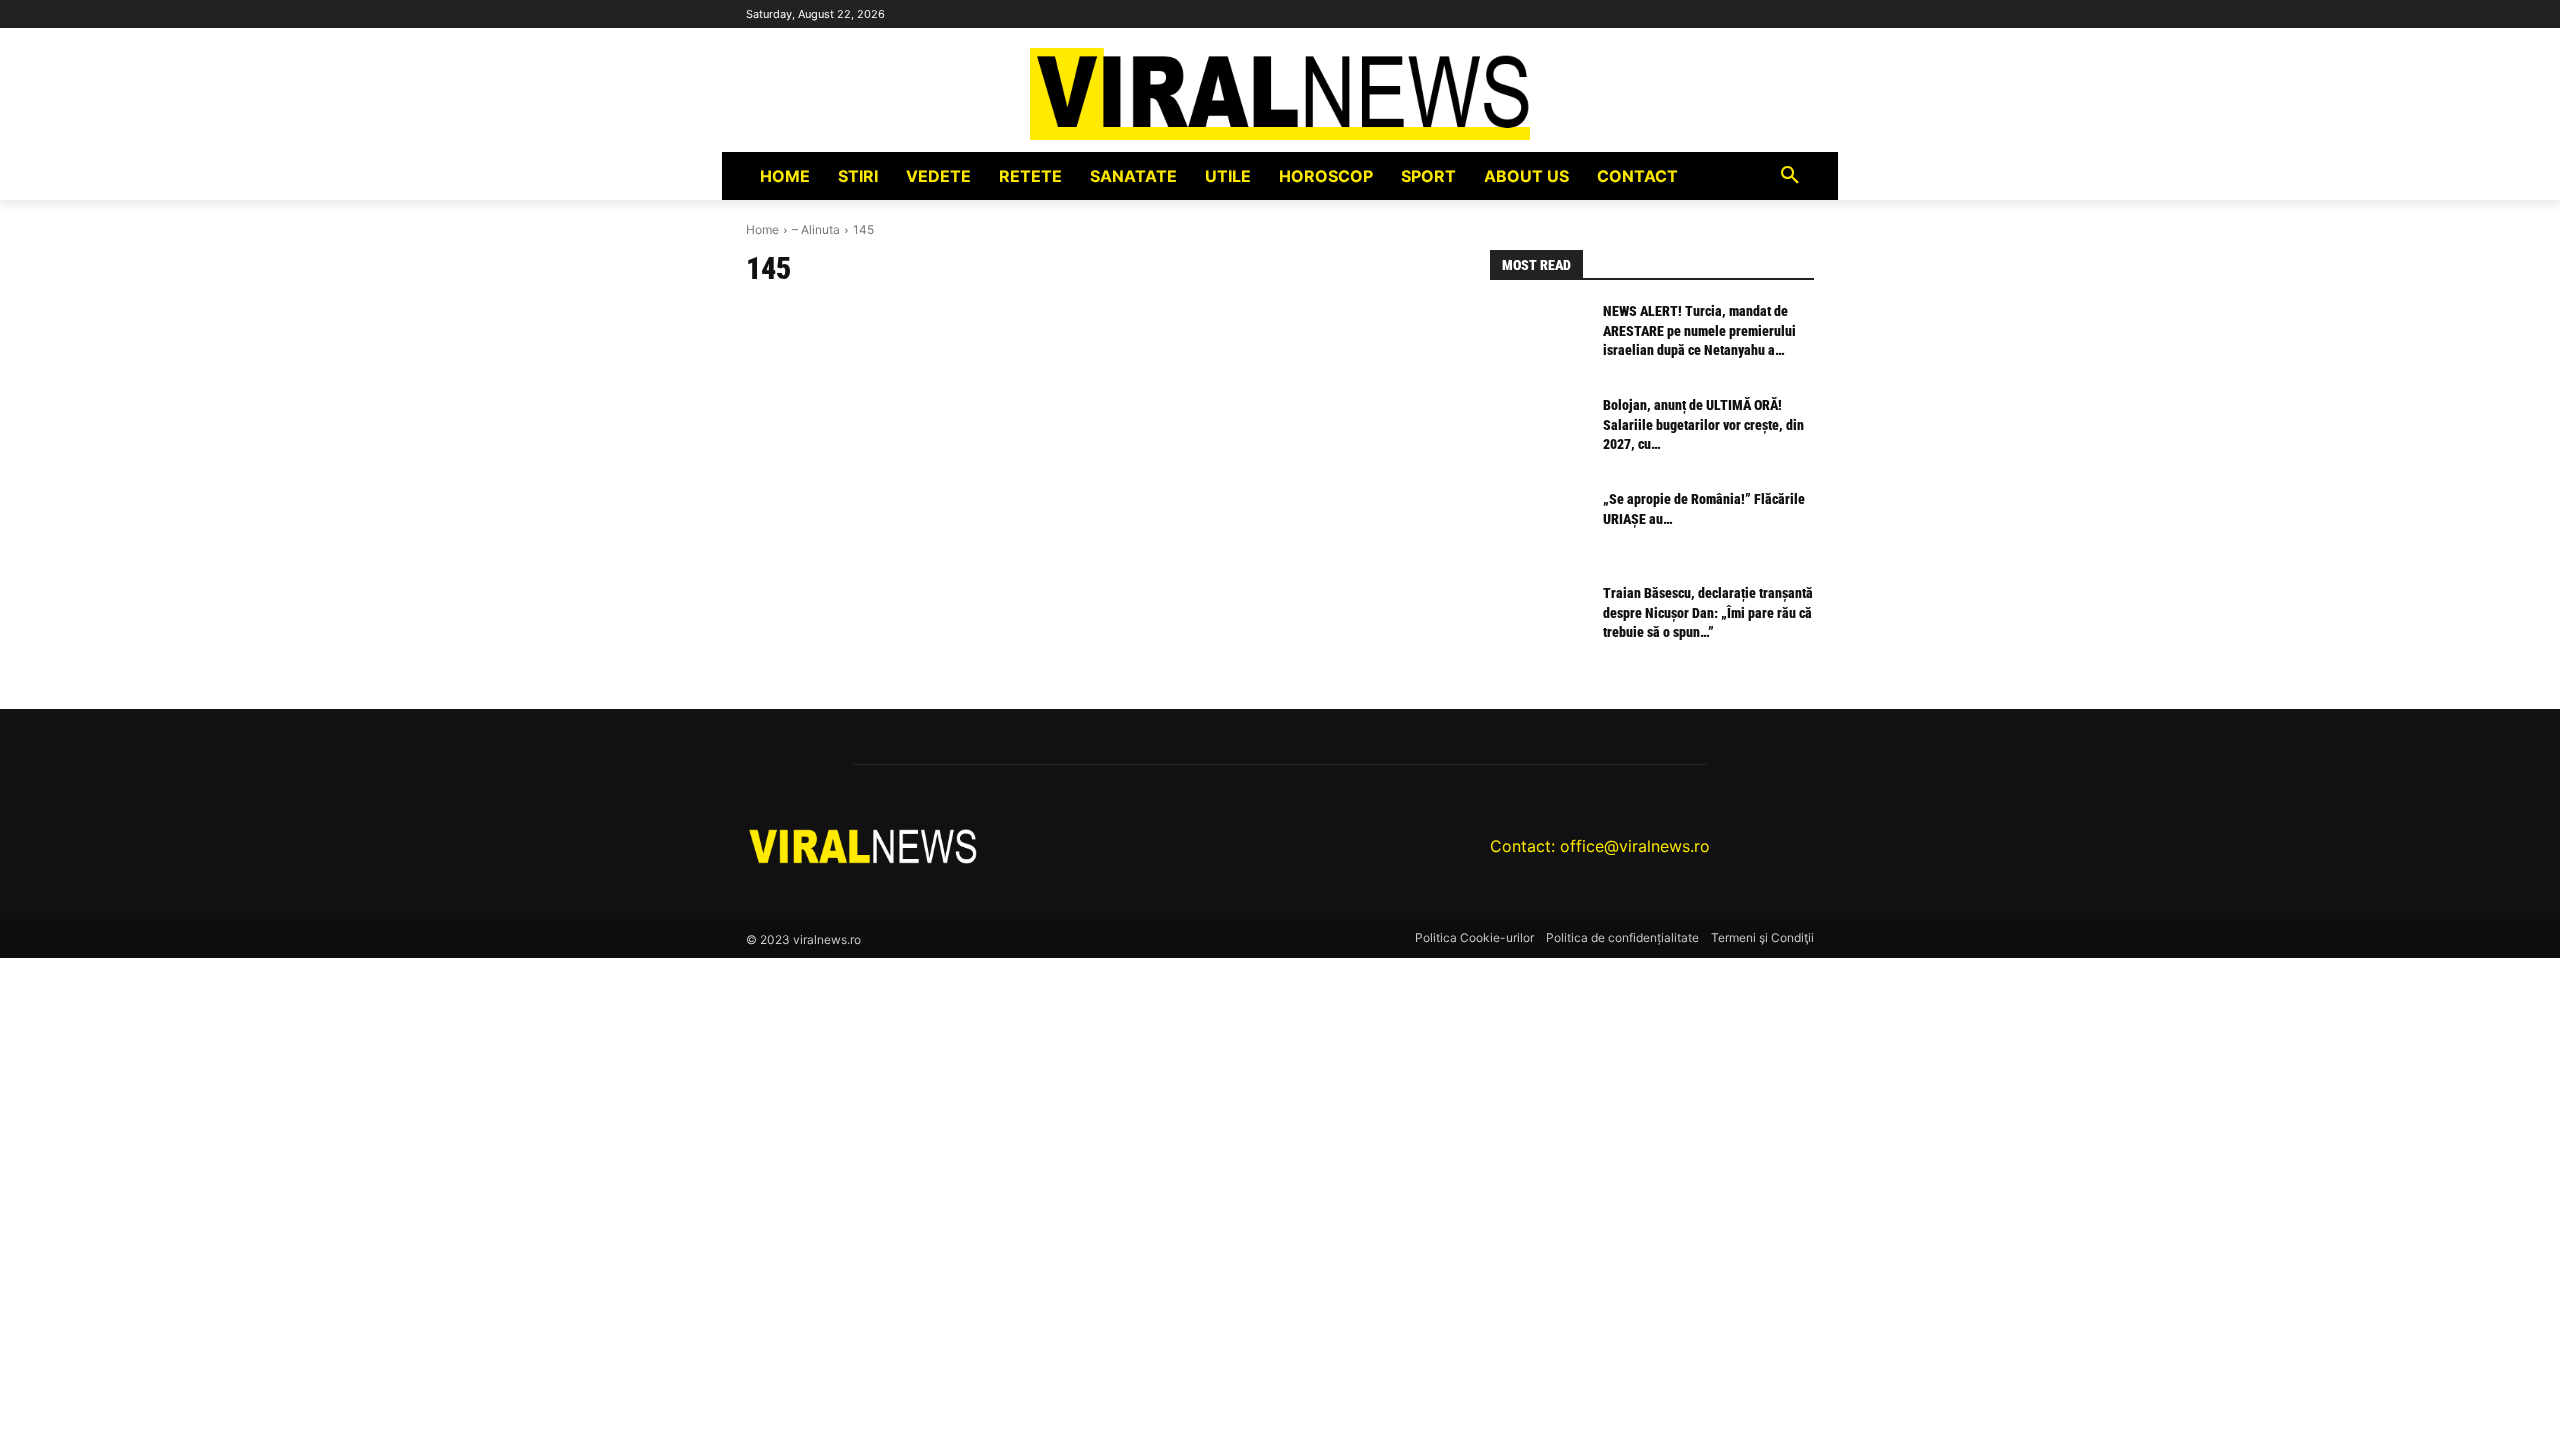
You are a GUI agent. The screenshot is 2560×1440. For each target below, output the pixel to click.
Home (762, 229)
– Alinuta (816, 229)
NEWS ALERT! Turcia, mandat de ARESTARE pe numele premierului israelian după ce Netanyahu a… (1699, 330)
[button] (1790, 176)
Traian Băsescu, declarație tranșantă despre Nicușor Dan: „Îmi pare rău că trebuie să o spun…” (1708, 612)
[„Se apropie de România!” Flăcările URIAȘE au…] (1538, 528)
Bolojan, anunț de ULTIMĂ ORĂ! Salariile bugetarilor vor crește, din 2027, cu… (1703, 424)
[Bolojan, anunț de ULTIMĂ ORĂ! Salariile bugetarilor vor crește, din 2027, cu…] (1538, 434)
